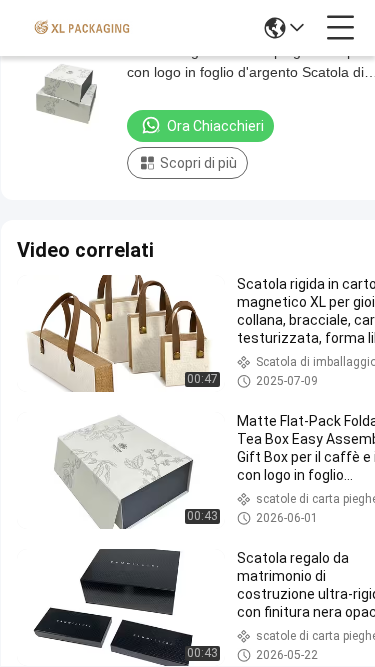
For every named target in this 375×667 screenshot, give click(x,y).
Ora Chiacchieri (215, 126)
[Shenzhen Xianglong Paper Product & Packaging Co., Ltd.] (82, 28)
